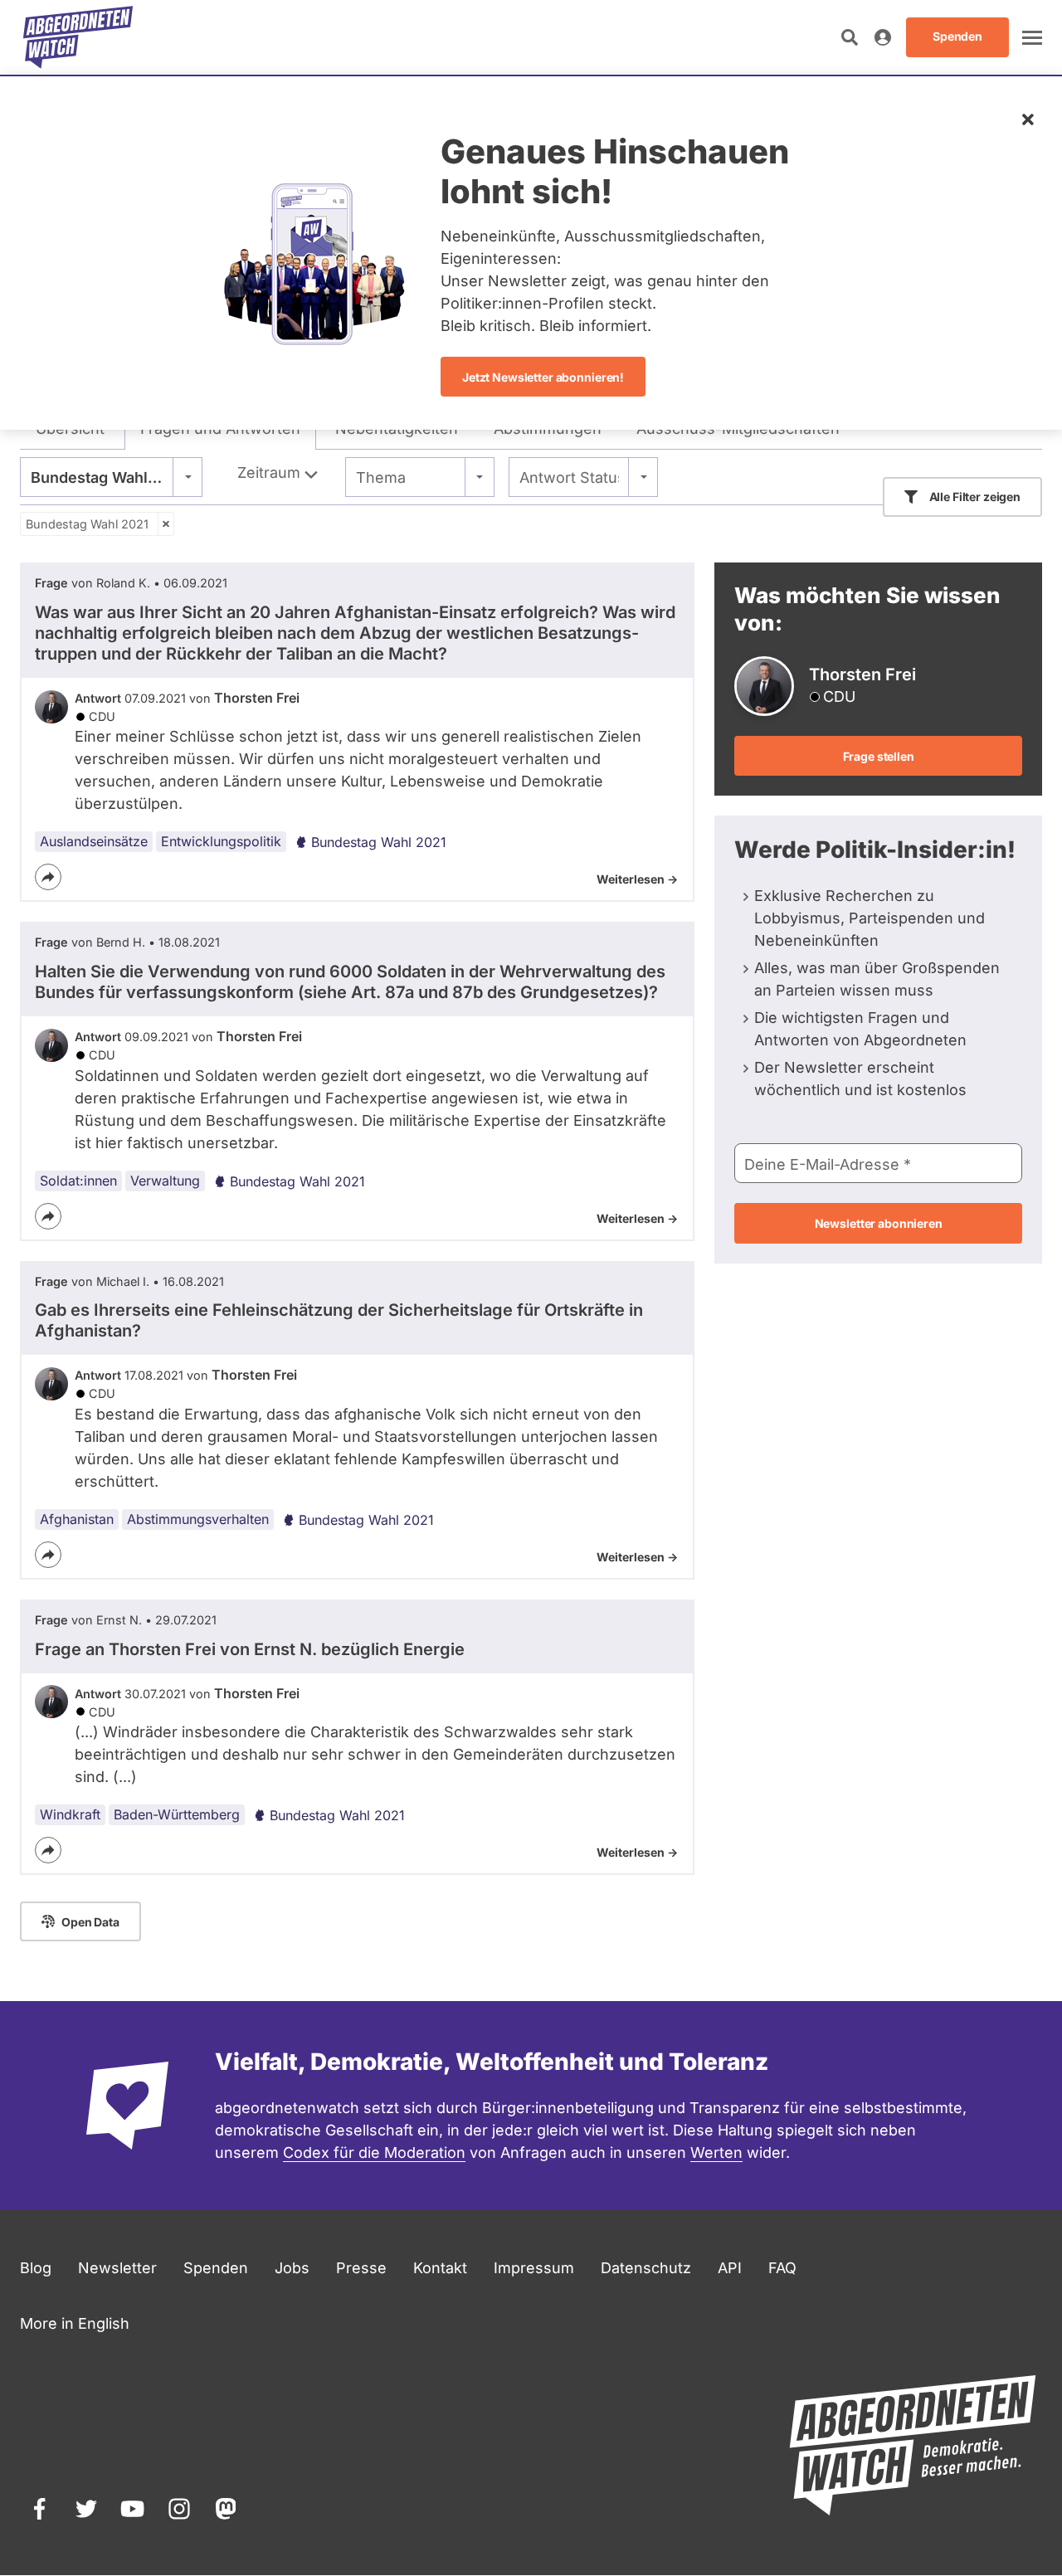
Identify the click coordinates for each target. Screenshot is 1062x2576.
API (730, 2268)
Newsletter (117, 2268)
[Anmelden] (883, 37)
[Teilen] (48, 877)
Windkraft (70, 1814)
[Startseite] (78, 37)
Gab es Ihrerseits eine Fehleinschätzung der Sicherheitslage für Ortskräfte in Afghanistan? (339, 1320)
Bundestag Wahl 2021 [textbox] (109, 477)
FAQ (782, 2268)
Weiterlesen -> (637, 879)
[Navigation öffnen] (1032, 37)
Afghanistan (77, 1519)
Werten (716, 2152)
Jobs (292, 2268)
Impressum (534, 2268)
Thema (381, 477)
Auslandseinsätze (94, 841)
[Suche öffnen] (850, 37)
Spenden (216, 2268)
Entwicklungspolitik (221, 841)
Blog (36, 2268)
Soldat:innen (78, 1181)
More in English (75, 2323)
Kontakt (440, 2268)
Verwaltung (165, 1181)
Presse (361, 2268)
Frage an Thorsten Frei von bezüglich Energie (250, 1649)
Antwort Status (569, 477)
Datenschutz (646, 2268)
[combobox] (111, 477)
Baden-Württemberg (177, 1814)
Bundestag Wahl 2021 (87, 524)
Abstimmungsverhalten (198, 1519)
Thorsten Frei (257, 698)
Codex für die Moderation (374, 2152)
